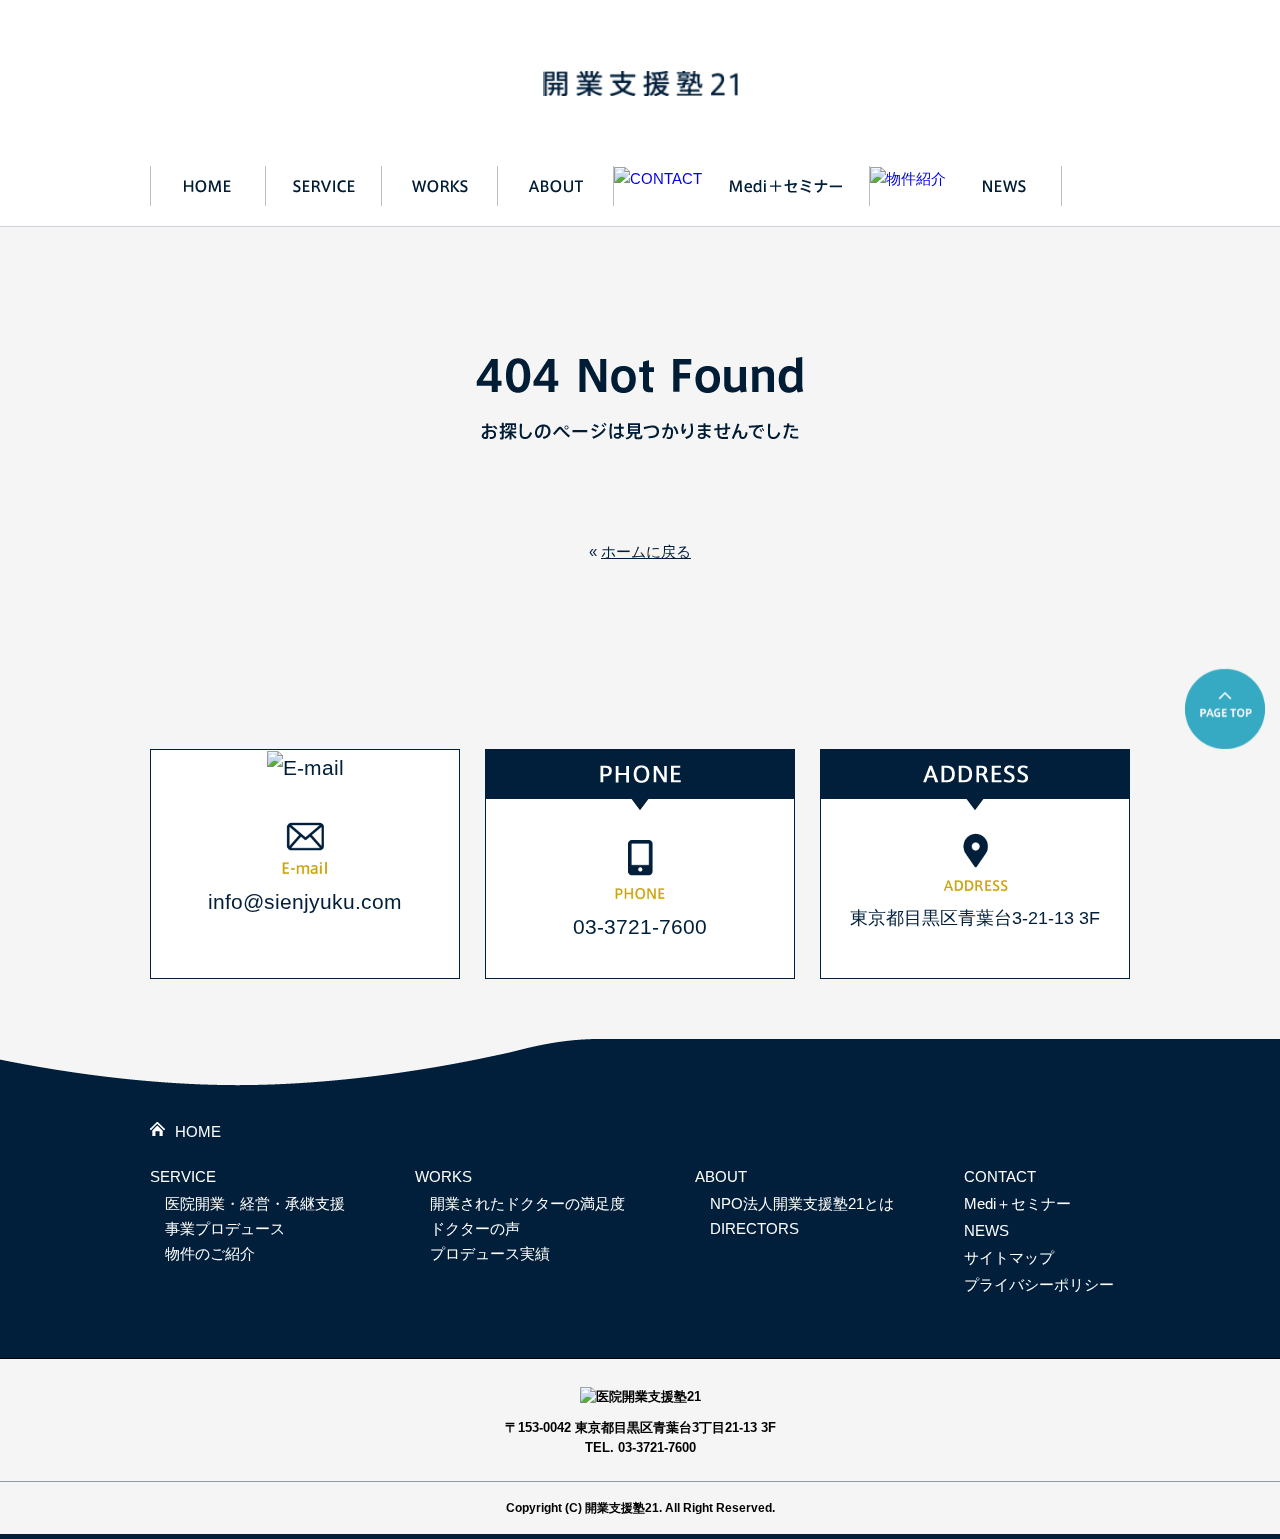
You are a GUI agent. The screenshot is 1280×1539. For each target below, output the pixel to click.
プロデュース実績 (490, 1253)
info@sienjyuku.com (305, 901)
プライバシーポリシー (1039, 1284)
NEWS (986, 1230)
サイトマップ (1009, 1257)
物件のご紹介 (210, 1253)
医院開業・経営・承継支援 (255, 1203)
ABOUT (721, 1176)
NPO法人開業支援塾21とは (802, 1203)
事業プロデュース (225, 1228)
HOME (198, 1131)
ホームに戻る (646, 551)
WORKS (443, 1176)
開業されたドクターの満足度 (527, 1203)
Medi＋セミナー (1017, 1203)
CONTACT (1000, 1176)
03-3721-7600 (640, 926)
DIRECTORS (754, 1228)
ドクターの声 (475, 1228)
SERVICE (183, 1176)
